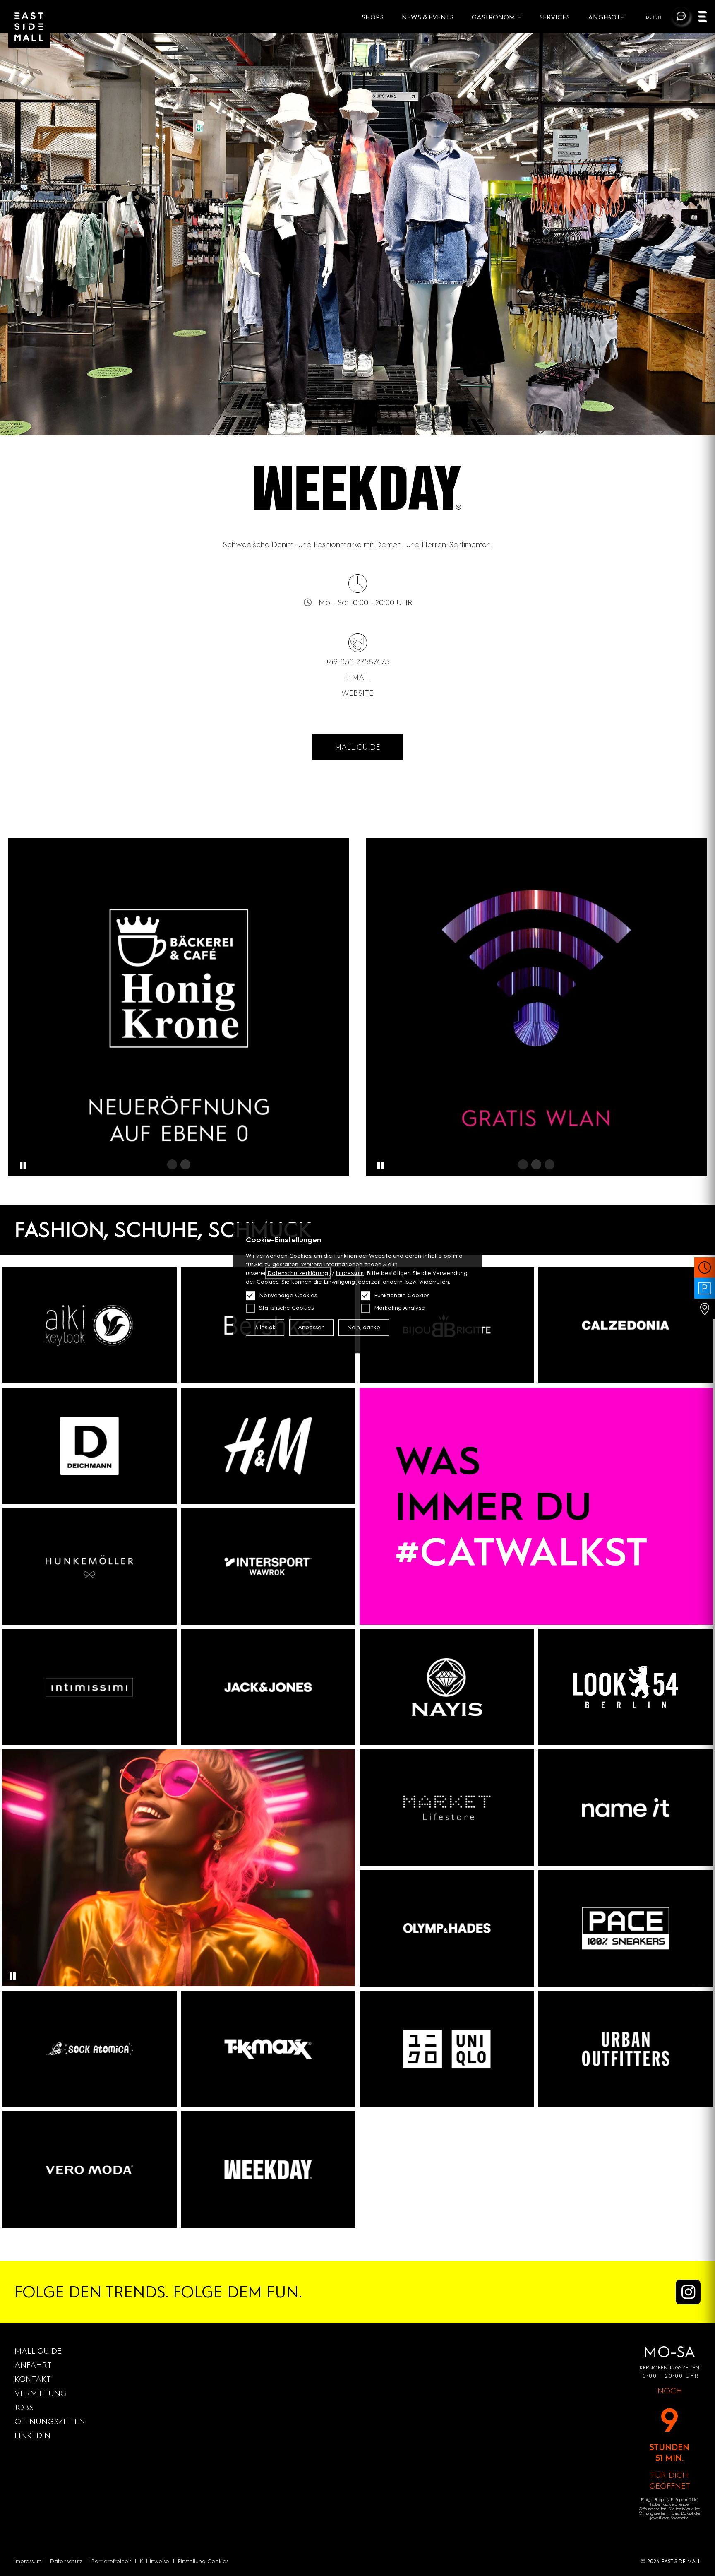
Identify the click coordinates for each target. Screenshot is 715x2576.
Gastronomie (497, 17)
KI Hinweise (155, 2561)
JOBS (24, 2407)
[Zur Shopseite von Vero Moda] (89, 2169)
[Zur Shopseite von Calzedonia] (626, 1325)
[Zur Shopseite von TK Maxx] (268, 2049)
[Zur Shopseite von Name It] (626, 1808)
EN (658, 17)
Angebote (606, 17)
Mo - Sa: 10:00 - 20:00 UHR (366, 603)
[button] (172, 1164)
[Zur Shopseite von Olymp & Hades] (447, 1928)
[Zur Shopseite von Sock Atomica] (89, 2049)
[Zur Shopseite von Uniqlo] (447, 2049)
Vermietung (41, 2393)
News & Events (428, 17)
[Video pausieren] (12, 1976)
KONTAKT (33, 2379)
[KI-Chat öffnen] (681, 16)
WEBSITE (357, 693)
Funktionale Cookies (402, 1295)
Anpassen (311, 1327)
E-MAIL (357, 677)
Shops (373, 17)
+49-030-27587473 (358, 662)
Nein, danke (364, 1327)
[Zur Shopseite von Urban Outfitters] (626, 2049)
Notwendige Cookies (288, 1295)
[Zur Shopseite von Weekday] (268, 2169)
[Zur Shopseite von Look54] (626, 1687)
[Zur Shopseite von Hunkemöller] (89, 1567)
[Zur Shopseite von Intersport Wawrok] (268, 1567)
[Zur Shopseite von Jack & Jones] (268, 1687)
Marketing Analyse (399, 1308)
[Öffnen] (536, 1007)
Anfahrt (33, 2365)
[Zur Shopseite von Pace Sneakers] (626, 1928)
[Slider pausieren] (23, 1166)
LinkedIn (32, 2435)
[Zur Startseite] (29, 27)
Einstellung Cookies (203, 2561)
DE (649, 17)
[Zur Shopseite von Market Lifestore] (447, 1808)
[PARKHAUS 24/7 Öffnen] (705, 1288)
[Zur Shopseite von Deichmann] (89, 1446)
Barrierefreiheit (111, 2561)
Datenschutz (66, 2561)
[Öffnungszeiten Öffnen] (705, 1268)
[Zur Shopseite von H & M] (268, 1446)
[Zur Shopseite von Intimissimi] (89, 1687)
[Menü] (703, 18)
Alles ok (265, 1327)
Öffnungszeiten (50, 2421)
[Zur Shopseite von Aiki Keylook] (89, 1325)
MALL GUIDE (357, 747)
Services (555, 17)
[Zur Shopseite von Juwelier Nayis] (447, 1687)
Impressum (28, 2561)
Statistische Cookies (286, 1308)
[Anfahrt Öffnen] (705, 1309)
